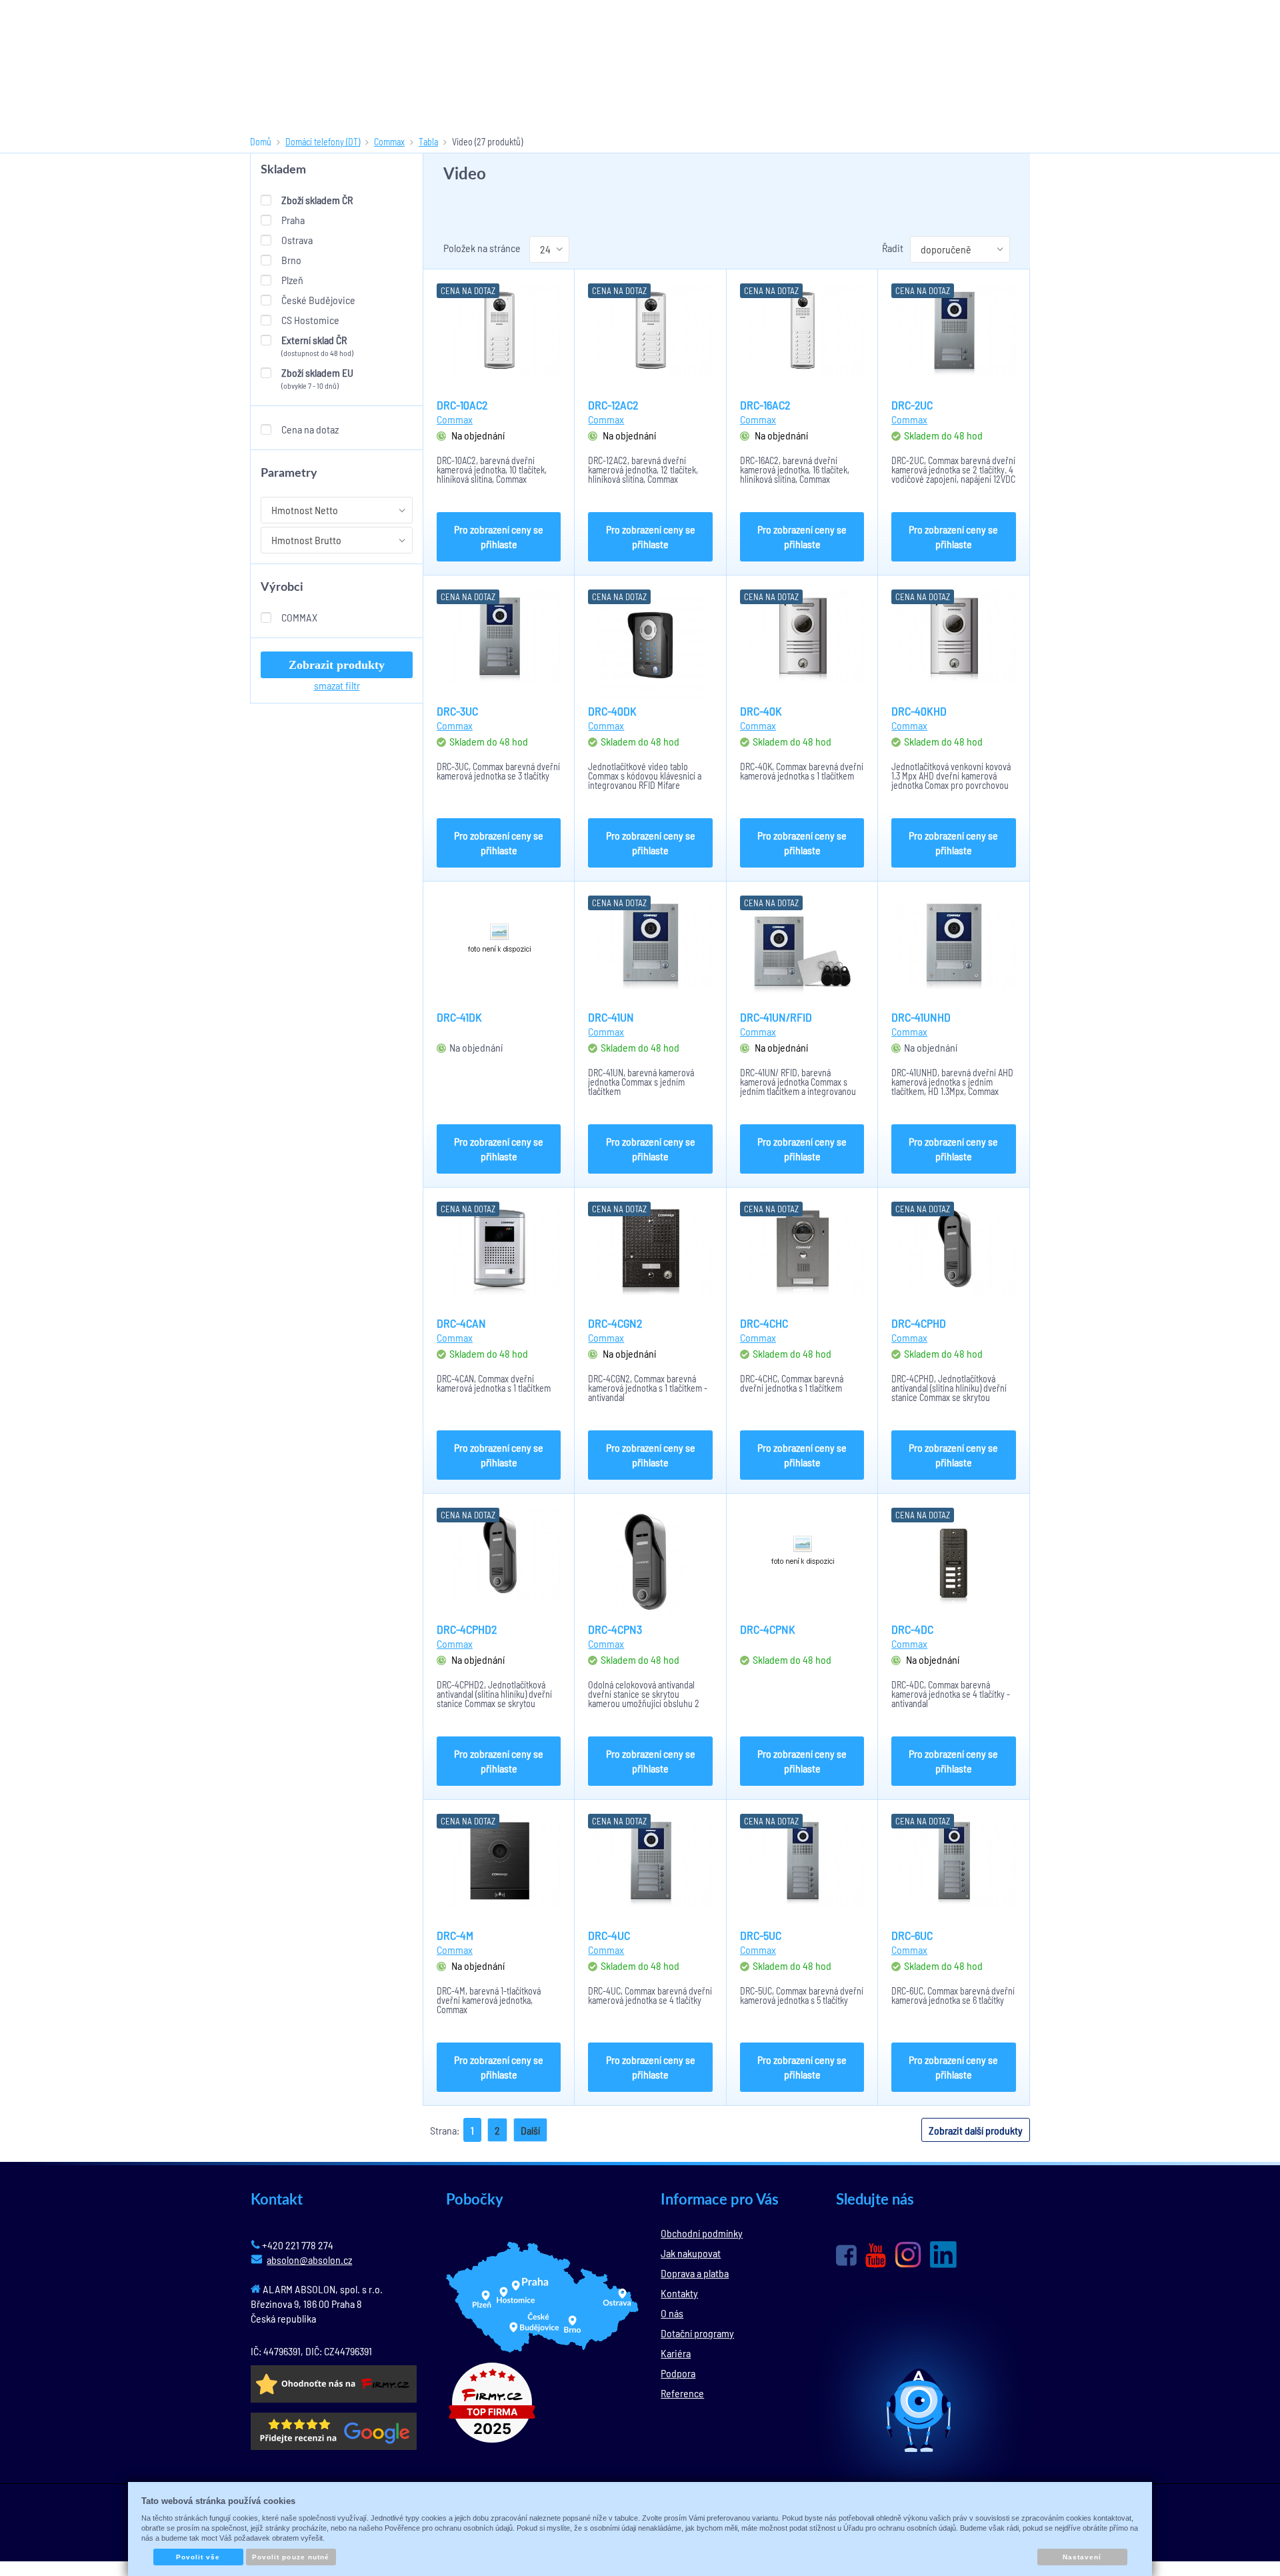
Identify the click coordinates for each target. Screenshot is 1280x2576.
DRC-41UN (611, 1017)
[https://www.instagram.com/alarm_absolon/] (908, 2255)
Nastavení (1082, 2557)
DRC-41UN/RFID (776, 1017)
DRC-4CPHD (919, 1323)
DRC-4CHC (764, 1323)
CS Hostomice (310, 320)
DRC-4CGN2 (615, 1323)
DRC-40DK (612, 711)
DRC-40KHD (919, 711)
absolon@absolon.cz (309, 2260)
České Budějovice (318, 300)
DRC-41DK (459, 1017)
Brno (291, 260)
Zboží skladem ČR (317, 200)
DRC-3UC (457, 711)
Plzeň (292, 280)
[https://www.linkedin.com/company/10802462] (943, 2255)
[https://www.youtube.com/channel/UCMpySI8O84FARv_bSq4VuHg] (876, 2256)
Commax (299, 617)
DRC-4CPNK (768, 1629)
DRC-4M (455, 1935)
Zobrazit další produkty (976, 2130)
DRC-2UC (912, 405)
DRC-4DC (912, 1629)
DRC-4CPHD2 (467, 1629)
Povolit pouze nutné (291, 2557)
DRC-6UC (912, 1935)
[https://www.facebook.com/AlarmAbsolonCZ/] (846, 2255)
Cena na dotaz (310, 429)
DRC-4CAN (461, 1323)
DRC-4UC (609, 1935)
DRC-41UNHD (921, 1017)
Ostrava (297, 240)
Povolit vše (198, 2557)
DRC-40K (761, 711)
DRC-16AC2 (765, 405)
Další (530, 2130)
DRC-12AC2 (613, 405)
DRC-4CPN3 (615, 1629)
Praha (293, 220)
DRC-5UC (761, 1935)
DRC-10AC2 (462, 405)
